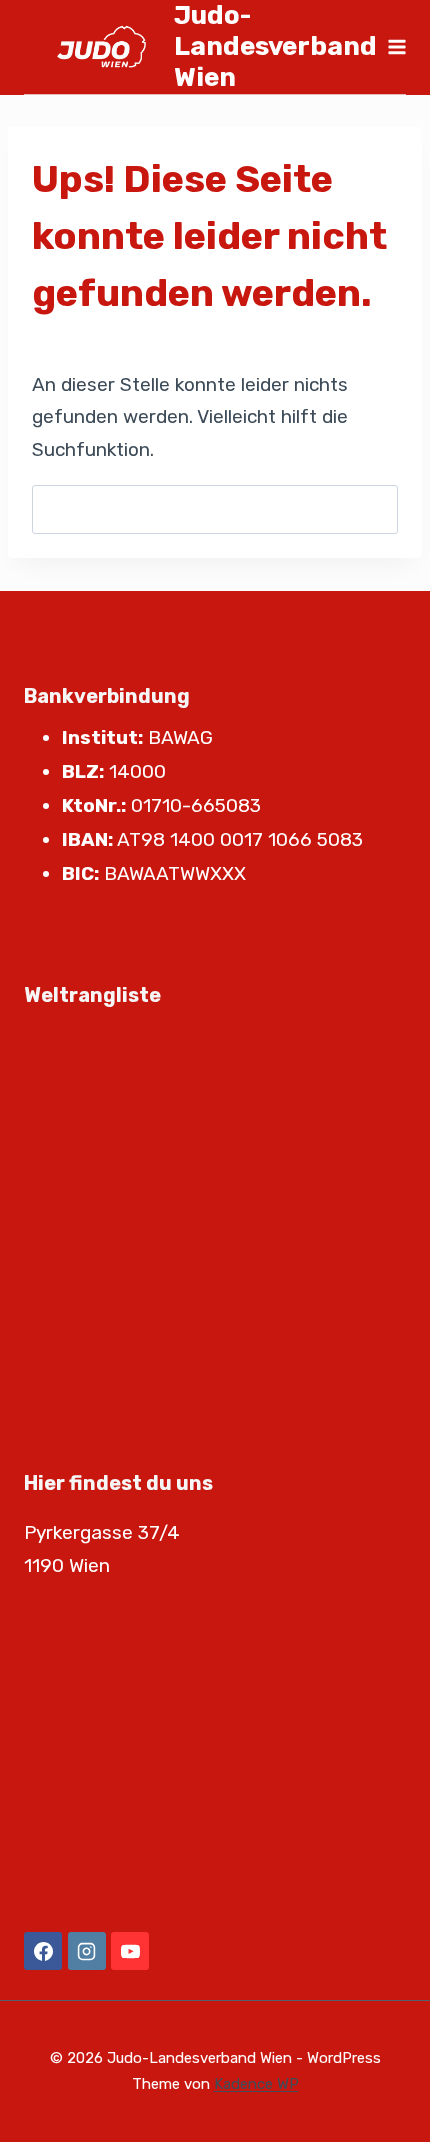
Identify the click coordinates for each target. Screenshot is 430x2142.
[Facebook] (43, 1951)
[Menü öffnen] (396, 46)
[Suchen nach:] (215, 509)
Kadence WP (256, 2084)
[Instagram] (87, 1951)
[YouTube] (130, 1951)
